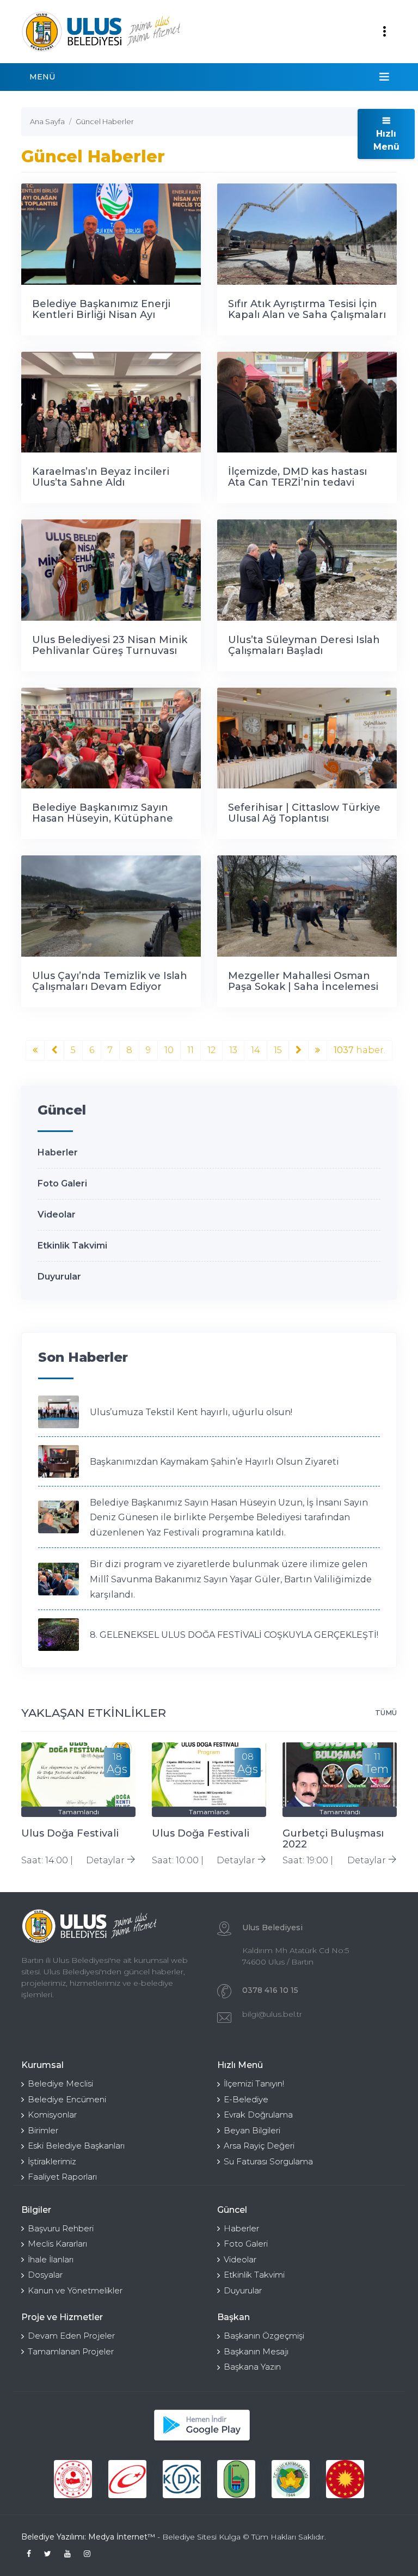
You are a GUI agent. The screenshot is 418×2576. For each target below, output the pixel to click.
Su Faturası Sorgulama (268, 2161)
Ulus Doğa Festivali (70, 1833)
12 (211, 1050)
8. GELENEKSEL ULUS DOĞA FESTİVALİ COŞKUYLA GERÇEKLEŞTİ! (234, 1635)
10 (169, 1050)
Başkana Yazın (252, 2367)
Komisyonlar (52, 2115)
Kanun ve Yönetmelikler (75, 2290)
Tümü (386, 1712)
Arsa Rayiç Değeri (259, 2146)
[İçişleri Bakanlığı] (73, 2479)
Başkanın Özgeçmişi (264, 2336)
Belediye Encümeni (67, 2099)
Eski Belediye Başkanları (76, 2146)
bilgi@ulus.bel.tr (272, 2014)
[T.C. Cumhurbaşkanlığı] (345, 2479)
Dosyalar (45, 2275)
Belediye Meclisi (60, 2084)
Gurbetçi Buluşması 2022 (333, 1839)
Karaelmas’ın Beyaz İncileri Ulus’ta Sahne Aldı (101, 477)
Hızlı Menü (386, 140)
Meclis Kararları (57, 2244)
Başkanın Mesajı (256, 2351)
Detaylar (106, 1860)
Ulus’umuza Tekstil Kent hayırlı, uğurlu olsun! (191, 1412)
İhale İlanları (51, 2259)
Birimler (43, 2130)
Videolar (57, 1214)
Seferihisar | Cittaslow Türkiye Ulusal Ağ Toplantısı (304, 813)
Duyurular (59, 1277)
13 (233, 1050)
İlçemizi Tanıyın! (254, 2084)
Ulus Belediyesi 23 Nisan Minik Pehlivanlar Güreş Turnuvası (110, 645)
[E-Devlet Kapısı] (127, 2479)
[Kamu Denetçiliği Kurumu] (182, 2479)
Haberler (58, 1152)
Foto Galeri (62, 1183)
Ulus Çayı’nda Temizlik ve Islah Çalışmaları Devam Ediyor (110, 981)
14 (256, 1050)
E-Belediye (246, 2099)
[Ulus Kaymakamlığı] (291, 2479)
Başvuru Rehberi (61, 2228)
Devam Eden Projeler (71, 2336)
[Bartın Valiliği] (236, 2479)
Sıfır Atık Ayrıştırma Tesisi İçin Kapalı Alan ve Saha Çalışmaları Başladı (307, 315)
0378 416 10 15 (270, 1990)
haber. (359, 1050)
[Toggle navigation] (384, 32)
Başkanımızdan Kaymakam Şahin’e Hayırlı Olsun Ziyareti (214, 1462)
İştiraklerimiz (52, 2161)
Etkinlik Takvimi (72, 1246)
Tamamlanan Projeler (71, 2351)
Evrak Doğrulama (258, 2115)
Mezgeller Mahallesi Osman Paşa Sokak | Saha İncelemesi (303, 981)
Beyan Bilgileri (252, 2130)
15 (278, 1050)
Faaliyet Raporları (62, 2177)
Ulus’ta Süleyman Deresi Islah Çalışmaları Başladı (304, 645)
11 (190, 1050)
